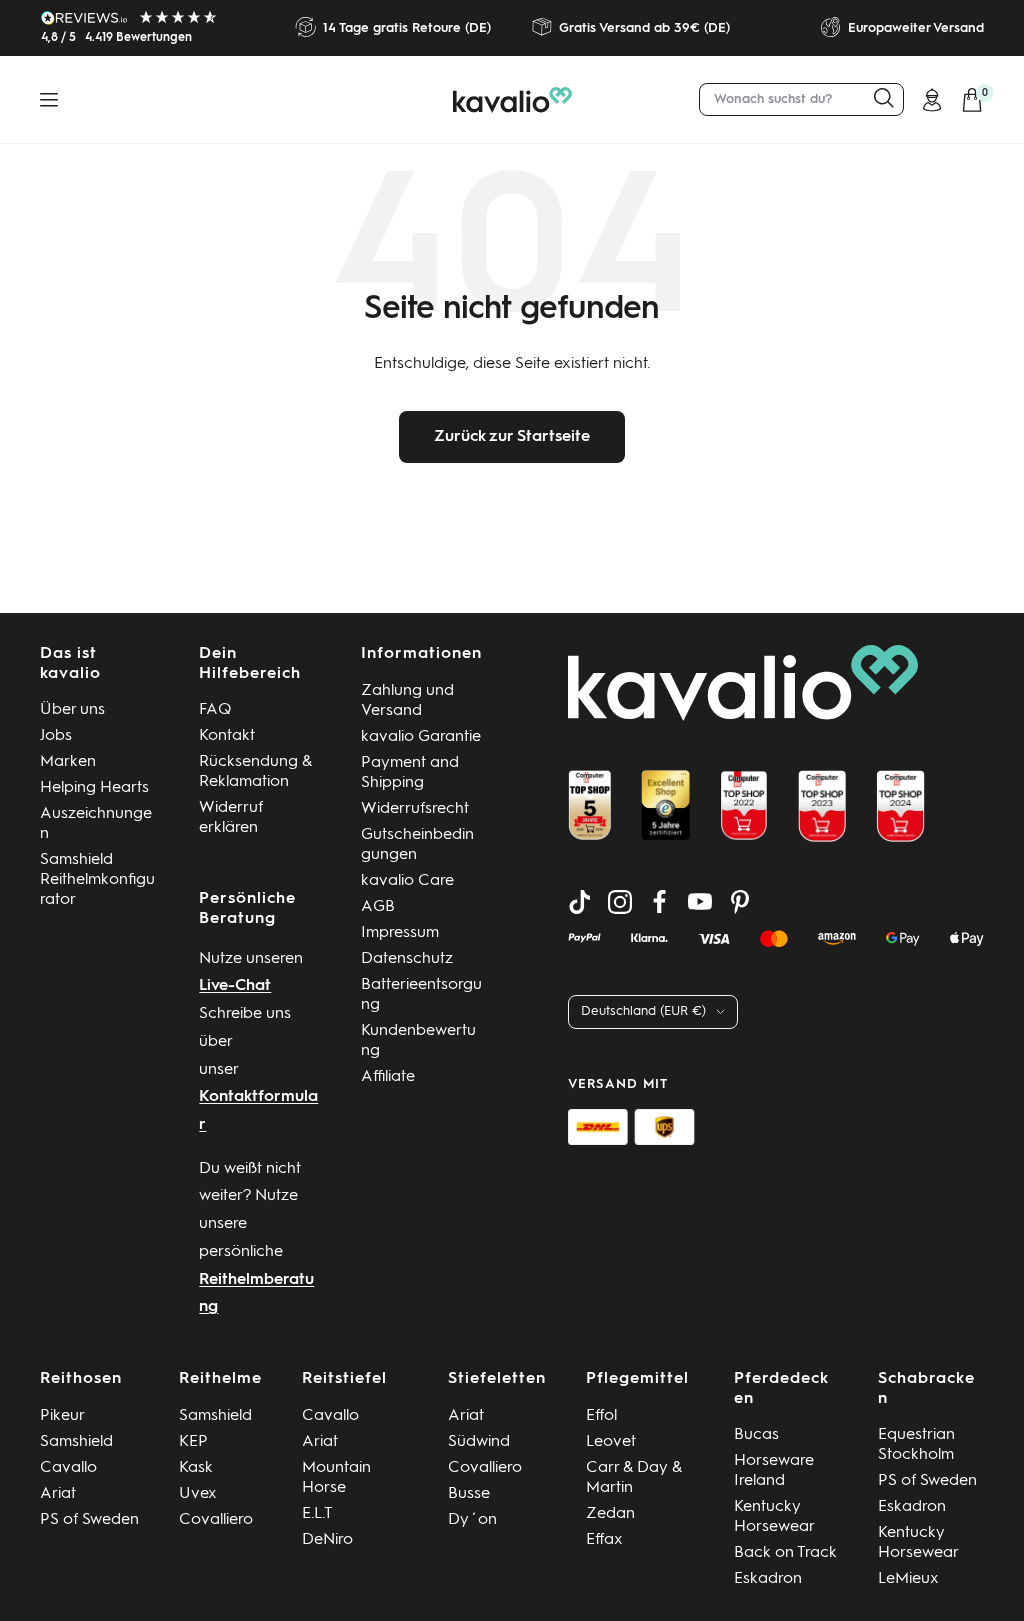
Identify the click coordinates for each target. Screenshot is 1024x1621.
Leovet (611, 1442)
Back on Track (785, 1553)
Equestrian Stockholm (916, 1445)
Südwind (479, 1442)
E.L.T (317, 1514)
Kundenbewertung (418, 1041)
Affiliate (388, 1077)
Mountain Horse (336, 1478)
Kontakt (227, 736)
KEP (193, 1442)
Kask (196, 1468)
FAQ (215, 710)
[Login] (932, 100)
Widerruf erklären (231, 818)
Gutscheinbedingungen (417, 845)
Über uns (72, 710)
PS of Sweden (89, 1520)
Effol (601, 1416)
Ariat (58, 1494)
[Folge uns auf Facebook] (660, 902)
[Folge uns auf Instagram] (620, 902)
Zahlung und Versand (407, 701)
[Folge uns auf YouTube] (700, 902)
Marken (68, 762)
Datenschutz (407, 959)
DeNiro (327, 1540)
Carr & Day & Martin (634, 1478)
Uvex (198, 1494)
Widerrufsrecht (415, 809)
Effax (604, 1540)
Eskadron (768, 1579)
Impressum (400, 933)
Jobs (56, 736)
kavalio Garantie (421, 737)
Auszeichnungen (96, 824)
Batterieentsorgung (421, 995)
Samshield (76, 1442)
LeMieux (908, 1579)
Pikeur (62, 1416)
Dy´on (472, 1520)
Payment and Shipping (410, 773)
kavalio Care (407, 881)
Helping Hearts (94, 788)
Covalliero (216, 1520)
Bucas (756, 1435)
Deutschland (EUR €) (643, 1011)
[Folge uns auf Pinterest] (740, 902)
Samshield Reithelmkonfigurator (97, 880)
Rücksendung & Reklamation (255, 772)
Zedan (610, 1514)
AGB (378, 907)
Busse (469, 1494)
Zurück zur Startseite (512, 437)
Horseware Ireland (774, 1471)
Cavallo (68, 1468)
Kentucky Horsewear (774, 1517)
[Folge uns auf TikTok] (580, 902)
